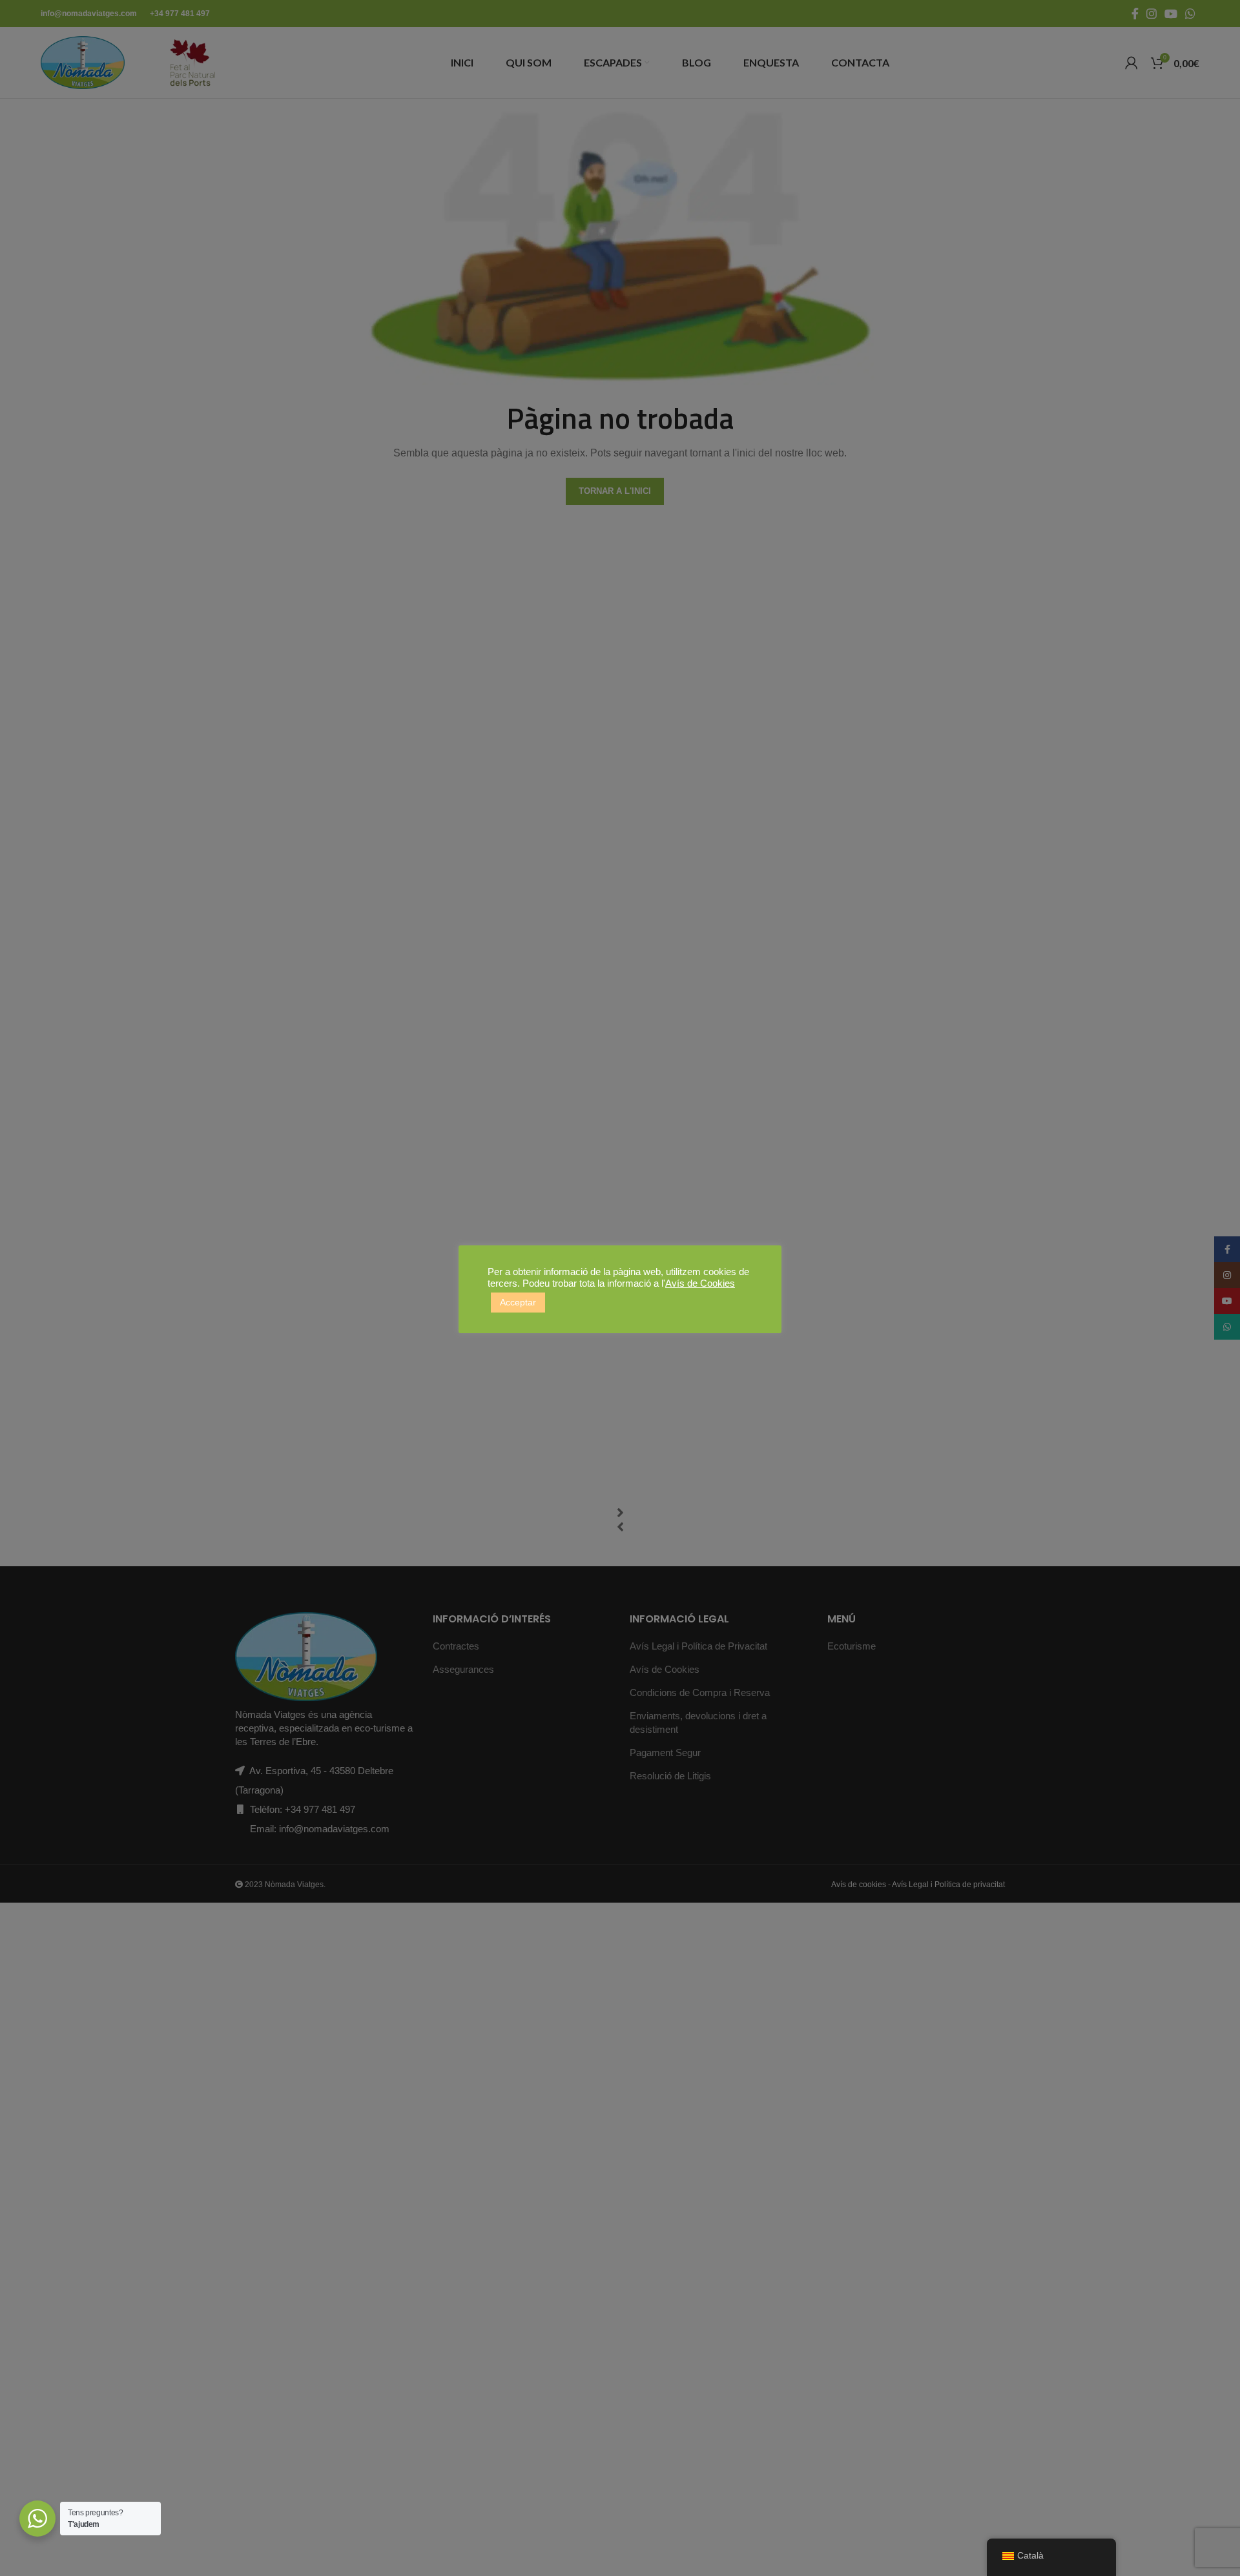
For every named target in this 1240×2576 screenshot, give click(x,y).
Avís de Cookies (700, 1283)
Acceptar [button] (518, 1302)
